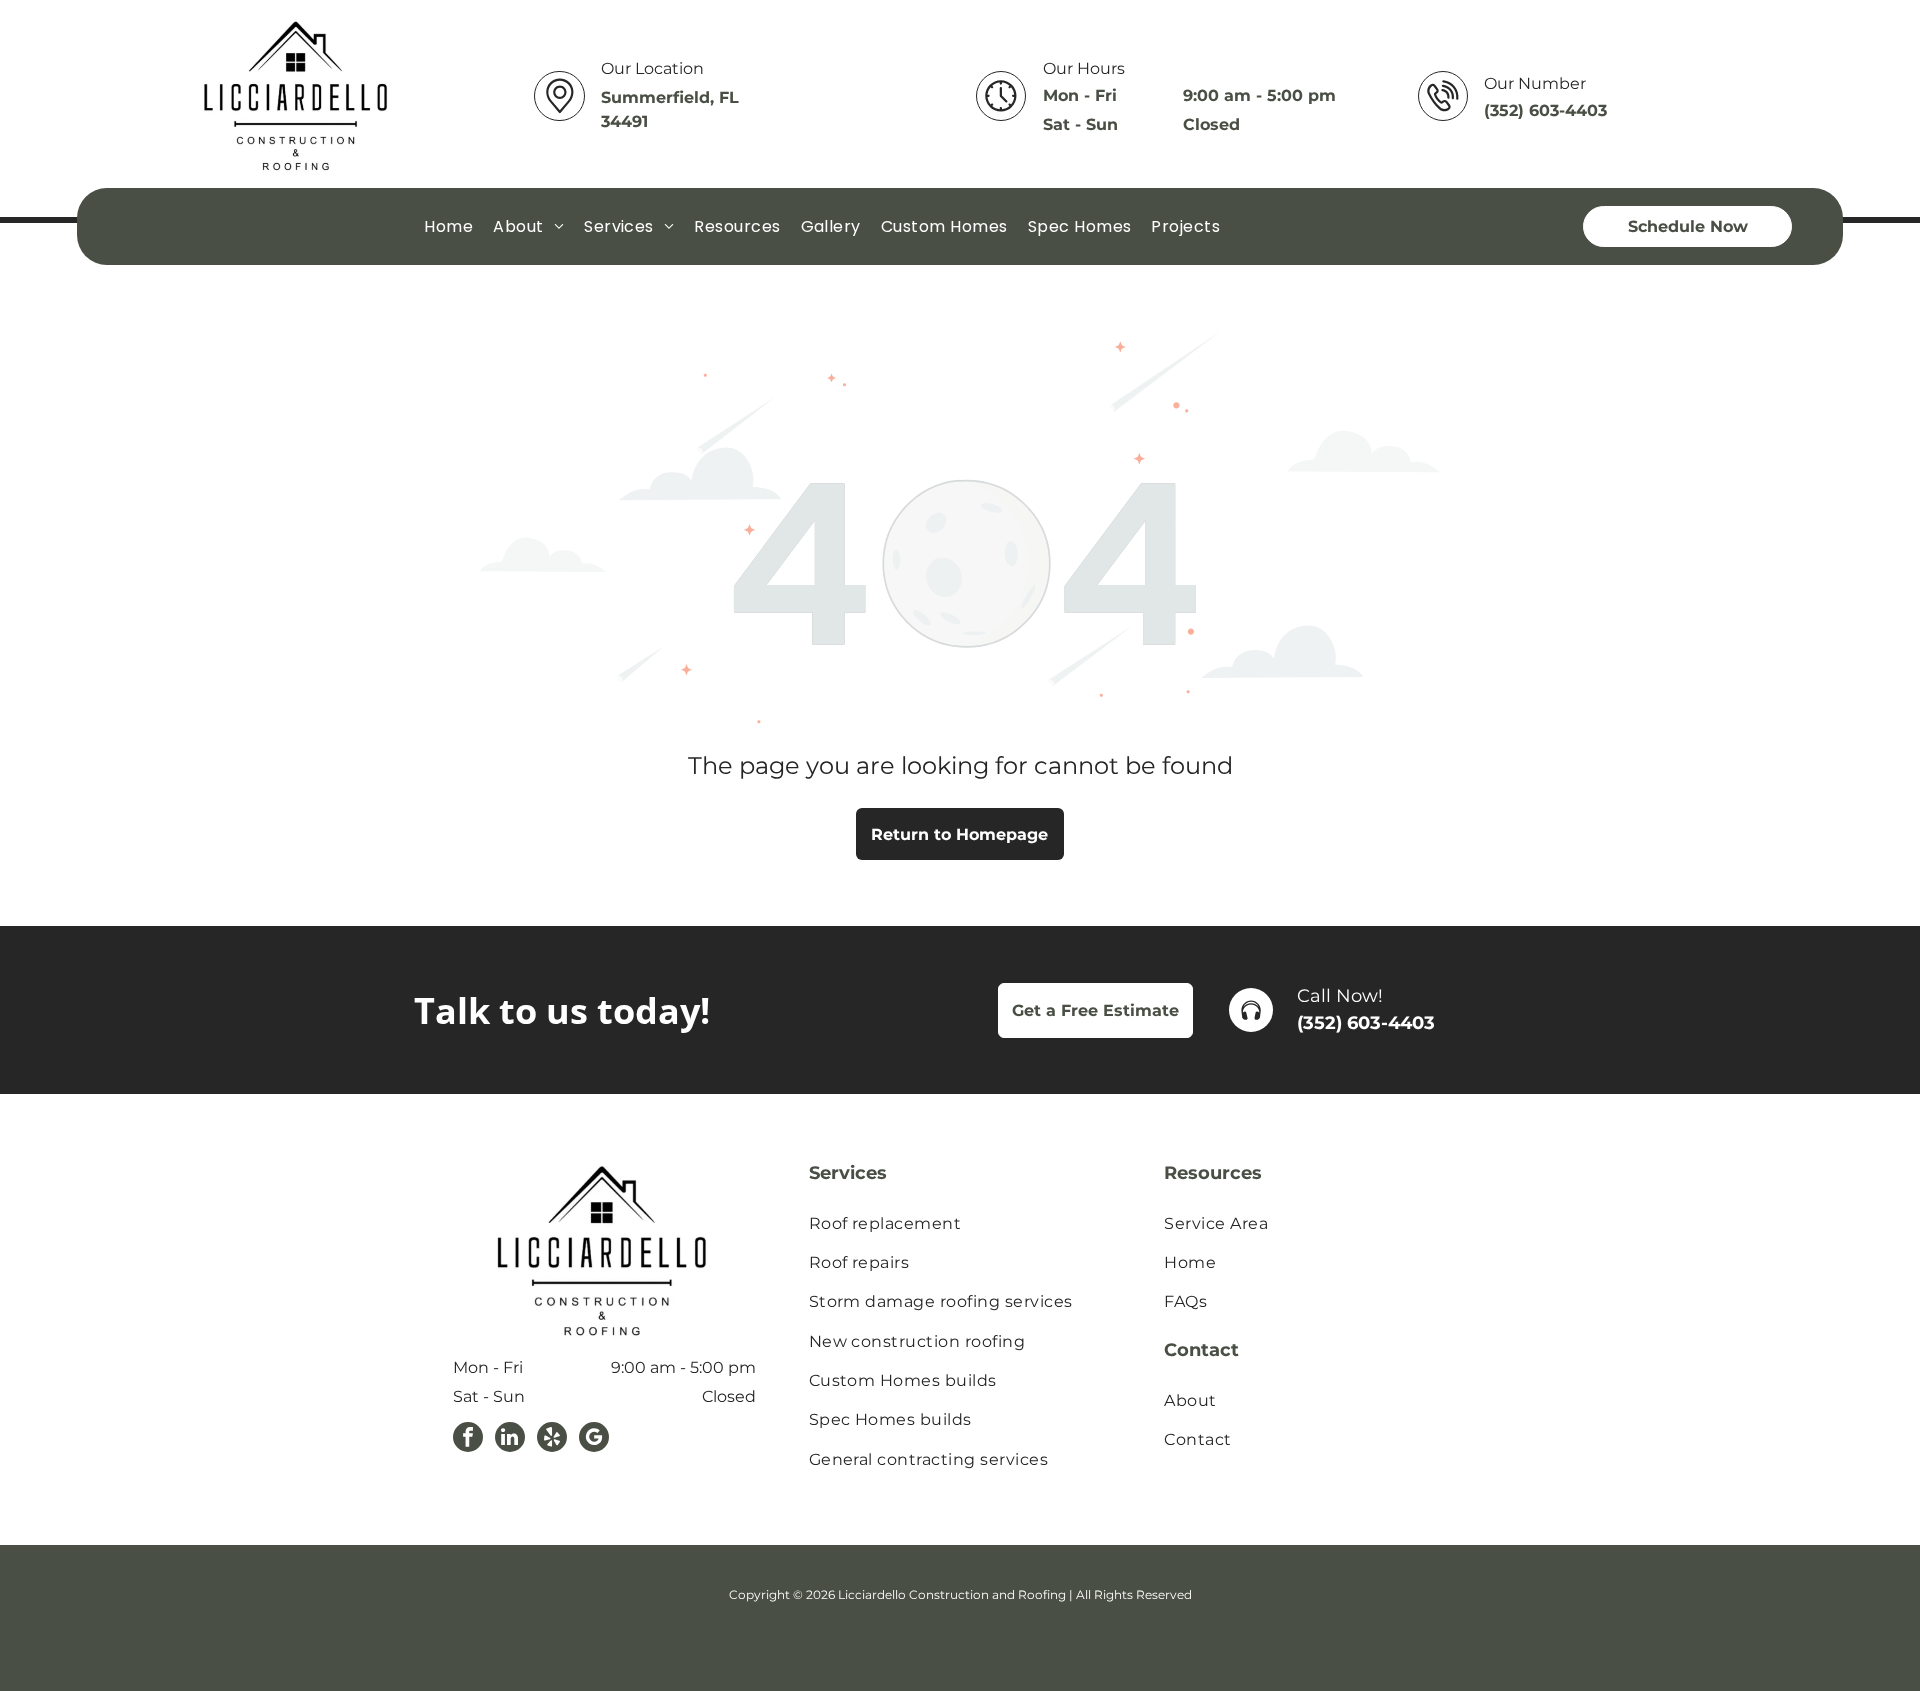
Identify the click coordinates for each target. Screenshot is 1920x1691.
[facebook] (468, 1439)
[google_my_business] (594, 1439)
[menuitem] (448, 225)
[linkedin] (510, 1439)
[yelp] (552, 1439)
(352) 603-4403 (1366, 1023)
